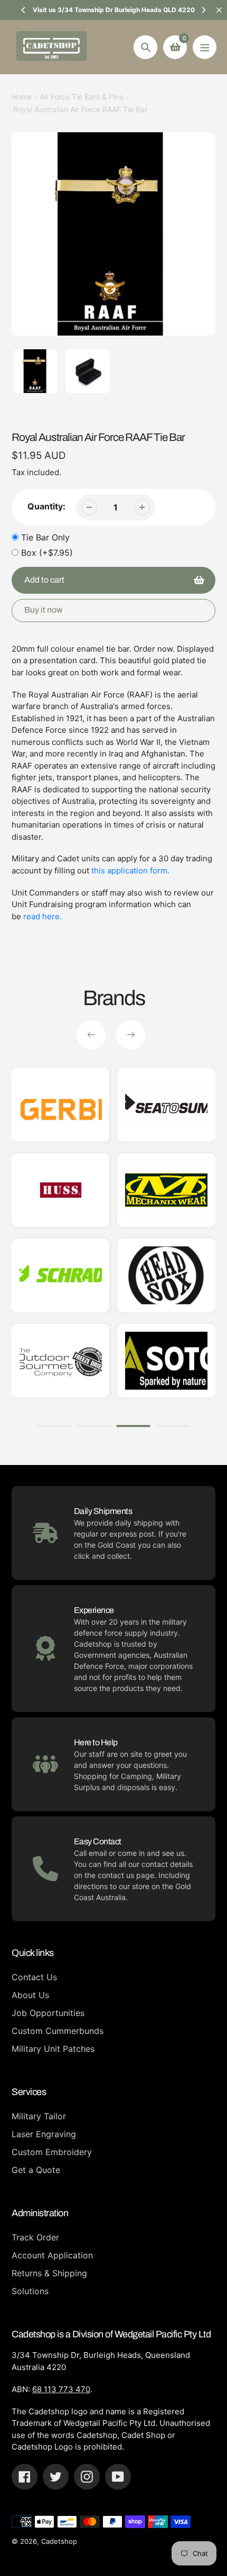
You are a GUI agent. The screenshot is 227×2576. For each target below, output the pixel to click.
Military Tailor (39, 2116)
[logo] (166, 1190)
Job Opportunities (48, 2013)
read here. (42, 916)
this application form (129, 871)
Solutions (30, 2291)
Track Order (35, 2237)
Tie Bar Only (45, 537)
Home (22, 97)
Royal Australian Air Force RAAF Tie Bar (80, 109)
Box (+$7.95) (47, 553)
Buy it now (44, 610)
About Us (30, 1995)
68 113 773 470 (61, 2389)
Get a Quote (36, 2170)
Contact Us (34, 1977)
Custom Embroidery (52, 2152)
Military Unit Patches (53, 2049)
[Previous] (24, 10)
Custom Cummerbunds (58, 2031)
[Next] (203, 10)
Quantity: (46, 506)
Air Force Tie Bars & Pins (81, 97)
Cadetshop (59, 2541)
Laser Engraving (44, 2134)
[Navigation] (205, 47)
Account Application (52, 2255)
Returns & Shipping (49, 2273)
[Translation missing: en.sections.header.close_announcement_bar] (219, 10)
